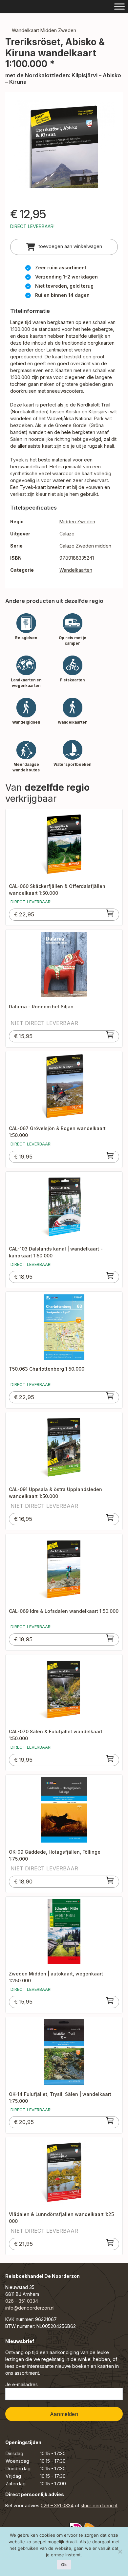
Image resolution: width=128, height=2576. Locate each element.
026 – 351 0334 (22, 2301)
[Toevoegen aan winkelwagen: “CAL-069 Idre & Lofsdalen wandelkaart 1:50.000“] (110, 1638)
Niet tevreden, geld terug (64, 286)
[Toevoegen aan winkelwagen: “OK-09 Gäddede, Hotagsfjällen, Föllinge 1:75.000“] (110, 1880)
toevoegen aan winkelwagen (70, 246)
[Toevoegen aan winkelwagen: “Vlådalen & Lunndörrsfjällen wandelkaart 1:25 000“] (110, 2243)
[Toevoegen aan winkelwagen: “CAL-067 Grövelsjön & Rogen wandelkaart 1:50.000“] (110, 1155)
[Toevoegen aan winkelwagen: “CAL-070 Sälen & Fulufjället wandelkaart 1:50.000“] (110, 1758)
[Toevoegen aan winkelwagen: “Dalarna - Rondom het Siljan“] (110, 1035)
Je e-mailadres (21, 2384)
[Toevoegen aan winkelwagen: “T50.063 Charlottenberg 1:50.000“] (110, 1396)
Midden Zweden (77, 522)
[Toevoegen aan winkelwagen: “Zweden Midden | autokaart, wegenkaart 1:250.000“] (110, 2001)
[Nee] (120, 2551)
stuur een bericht (99, 2505)
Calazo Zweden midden (85, 546)
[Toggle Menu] (119, 6)
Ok (64, 2565)
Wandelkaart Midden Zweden (44, 30)
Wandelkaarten (76, 570)
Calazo (67, 534)
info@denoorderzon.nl (30, 2308)
